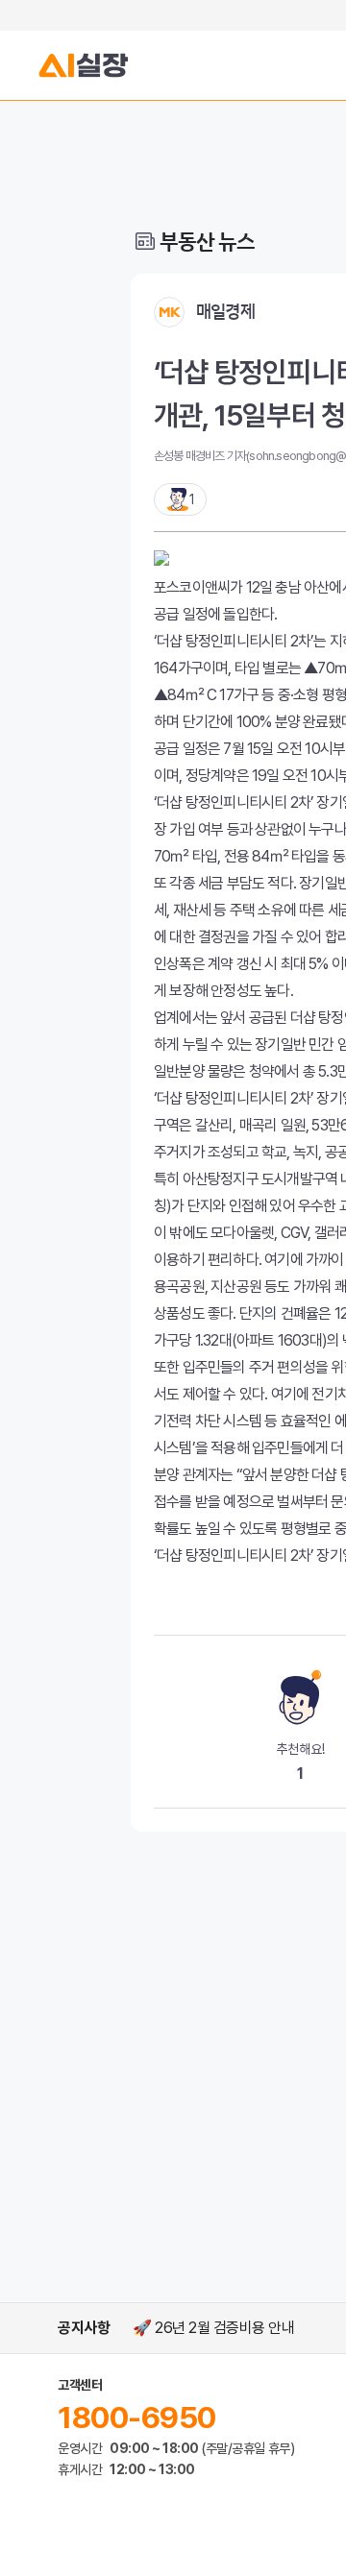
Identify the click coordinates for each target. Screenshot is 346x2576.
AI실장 (84, 65)
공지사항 (84, 2328)
